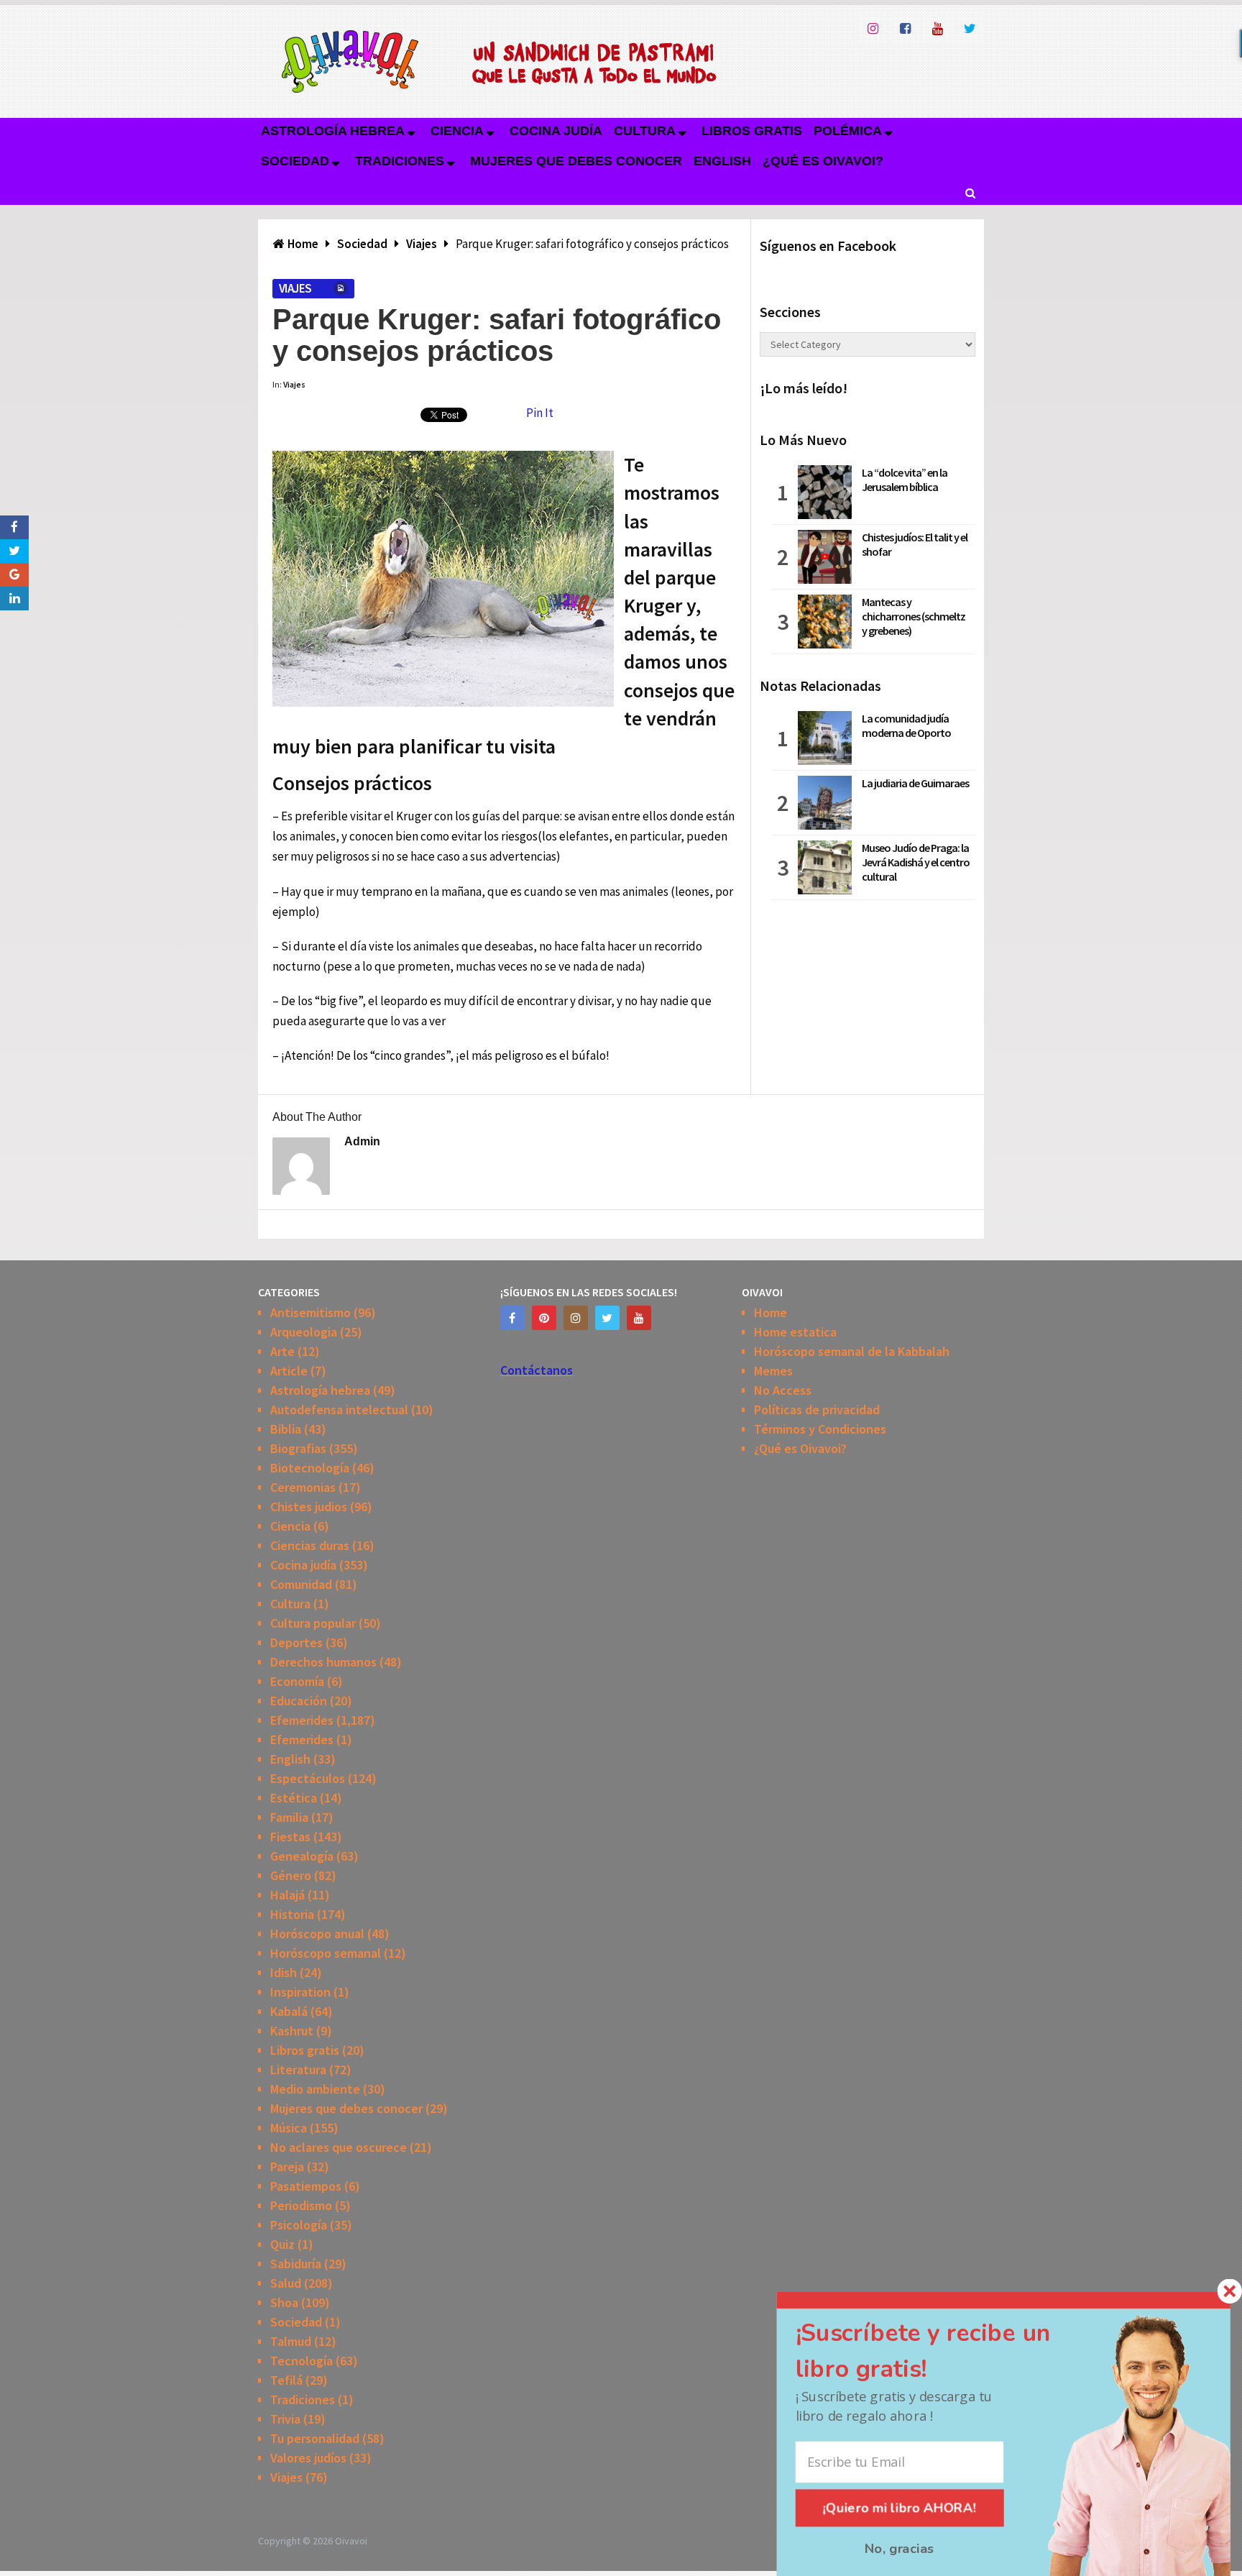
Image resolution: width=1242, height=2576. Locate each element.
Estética (294, 1798)
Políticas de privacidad (817, 1410)
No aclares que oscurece (339, 2147)
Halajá (287, 1895)
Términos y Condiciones (820, 1429)
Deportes (296, 1642)
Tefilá (286, 2380)
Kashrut (292, 2031)
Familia (289, 1817)
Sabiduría (296, 2264)
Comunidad (301, 1584)
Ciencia (457, 131)
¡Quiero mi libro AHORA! (900, 2508)
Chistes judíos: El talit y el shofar (915, 544)
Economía (297, 1681)
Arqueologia (304, 1332)
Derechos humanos (323, 1662)
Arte (282, 1351)
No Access (783, 1390)
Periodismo (301, 2205)
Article (289, 1371)
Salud (286, 2283)
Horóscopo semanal (326, 1953)
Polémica (848, 131)
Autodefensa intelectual (339, 1410)
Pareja (287, 2167)
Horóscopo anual (317, 1934)
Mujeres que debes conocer (576, 161)
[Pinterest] (544, 1318)
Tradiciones (400, 161)
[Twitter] (607, 1318)
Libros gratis (752, 131)
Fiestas (290, 1837)
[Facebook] (512, 1318)
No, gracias (900, 2548)
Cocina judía (556, 131)
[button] (945, 2351)
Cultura (645, 131)
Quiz (282, 2244)
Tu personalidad (315, 2438)
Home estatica (795, 1332)
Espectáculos (308, 1778)
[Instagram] (576, 1318)
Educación (299, 1701)
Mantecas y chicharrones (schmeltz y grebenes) (914, 616)
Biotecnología (310, 1468)
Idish (284, 1972)
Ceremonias (303, 1487)
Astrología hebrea (333, 131)
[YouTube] (639, 1318)
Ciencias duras (310, 1545)
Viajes (295, 288)
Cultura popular (313, 1623)
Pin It (540, 413)
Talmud (291, 2341)
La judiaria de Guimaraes (915, 783)
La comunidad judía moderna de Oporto (906, 725)
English (722, 161)
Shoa (284, 2302)
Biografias (298, 1448)
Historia (292, 1914)
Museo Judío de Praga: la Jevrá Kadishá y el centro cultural (916, 862)
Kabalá (289, 2011)
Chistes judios (309, 1507)
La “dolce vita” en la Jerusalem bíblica (905, 480)
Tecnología (302, 2361)
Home (770, 1312)
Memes (773, 1371)
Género (291, 1875)
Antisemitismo (310, 1312)
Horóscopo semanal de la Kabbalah (852, 1351)
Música (289, 2128)
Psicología (299, 2225)
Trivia (285, 2419)
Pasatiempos (306, 2186)
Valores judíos (308, 2458)
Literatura (298, 2069)
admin (362, 1141)
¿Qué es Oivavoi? (823, 161)
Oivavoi (351, 2541)
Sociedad (295, 161)
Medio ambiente (315, 2089)
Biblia (286, 1429)
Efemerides (302, 1720)
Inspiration (300, 1992)
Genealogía (302, 1856)
